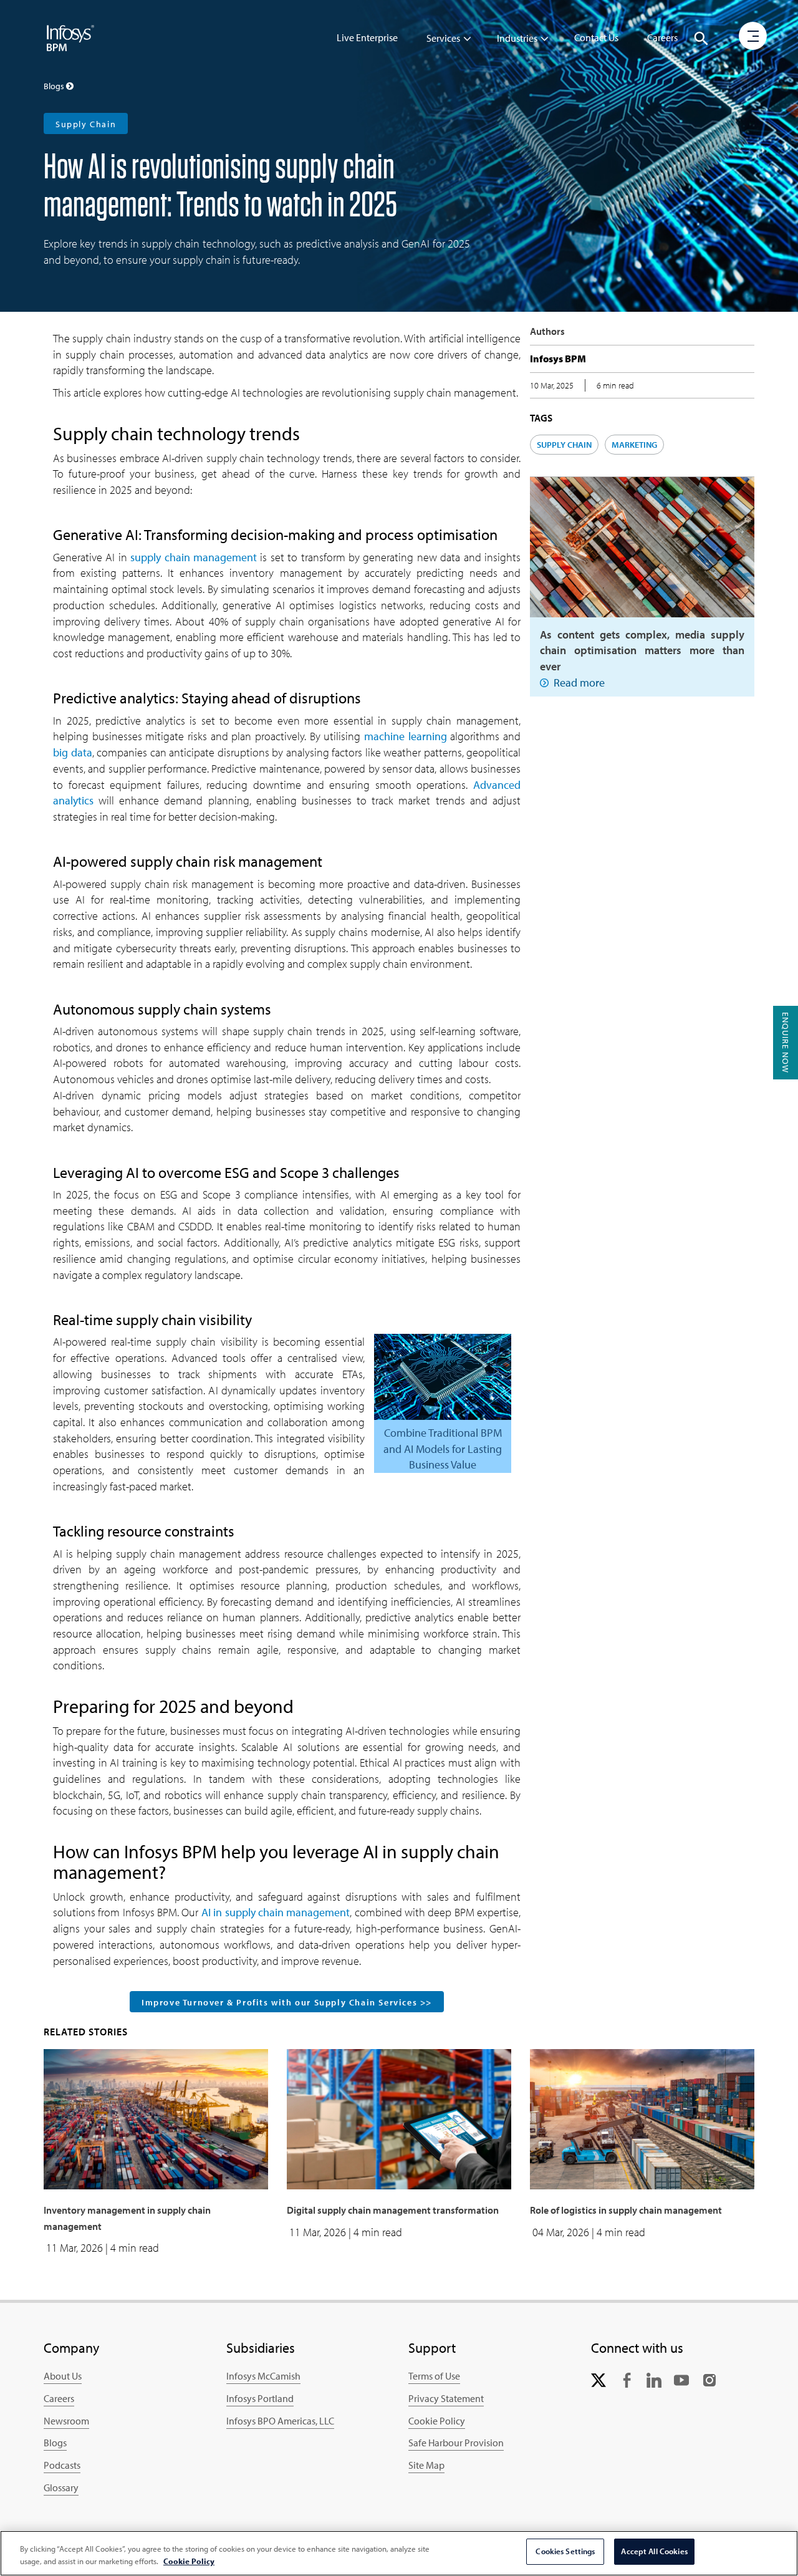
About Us (63, 2376)
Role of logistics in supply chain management (626, 2210)
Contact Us (596, 37)
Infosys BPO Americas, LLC (280, 2421)
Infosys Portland (260, 2398)
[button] (701, 39)
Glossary (61, 2487)
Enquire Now (786, 1043)
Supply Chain (86, 124)
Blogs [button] (55, 86)
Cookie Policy (437, 2421)
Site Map (426, 2465)
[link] (598, 2379)
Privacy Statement (446, 2398)
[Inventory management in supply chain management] (156, 2118)
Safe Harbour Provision (456, 2443)
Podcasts (62, 2465)
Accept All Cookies (654, 2551)
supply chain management (194, 557)
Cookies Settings (565, 2551)
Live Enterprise (367, 37)
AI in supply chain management (276, 1912)
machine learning (406, 736)
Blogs (55, 2443)
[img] (70, 37)
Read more (579, 683)
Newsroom (66, 2421)
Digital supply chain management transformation (393, 2210)
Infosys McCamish (263, 2376)
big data (73, 752)
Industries (517, 38)
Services (443, 38)
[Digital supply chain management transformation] (399, 2118)
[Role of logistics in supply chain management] (642, 2118)
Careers (662, 37)
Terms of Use (434, 2376)
